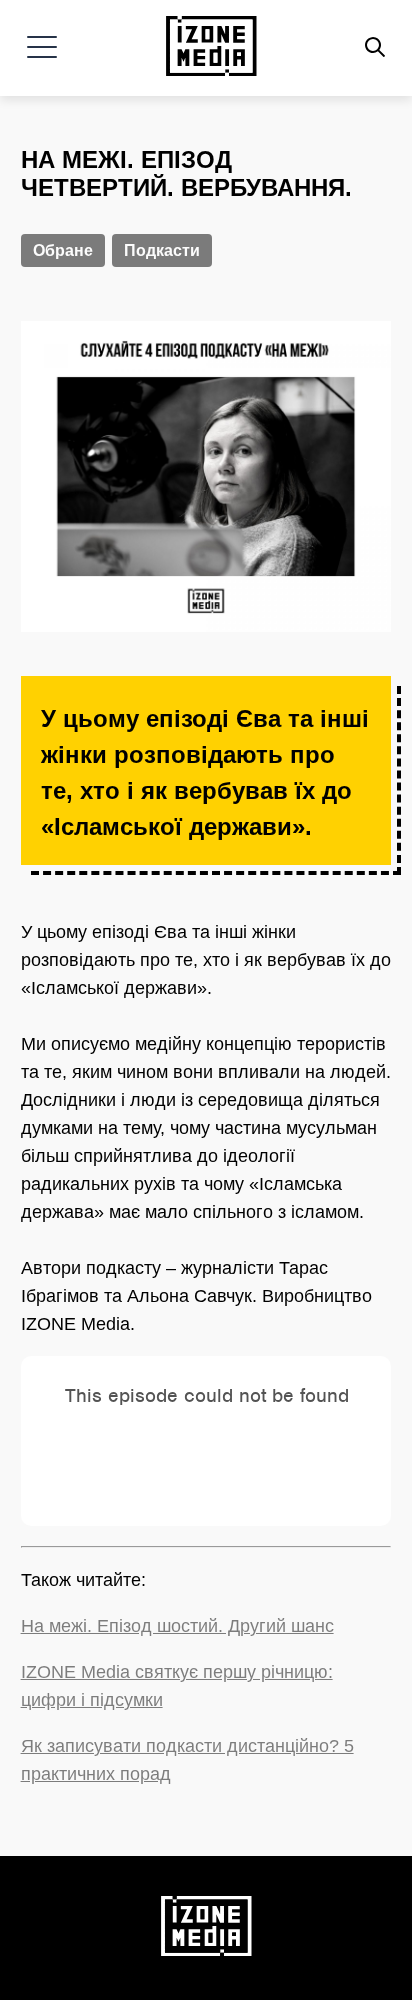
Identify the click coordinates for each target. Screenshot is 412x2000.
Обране (63, 250)
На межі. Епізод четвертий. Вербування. (186, 173)
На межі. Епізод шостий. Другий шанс (177, 1626)
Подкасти (162, 250)
